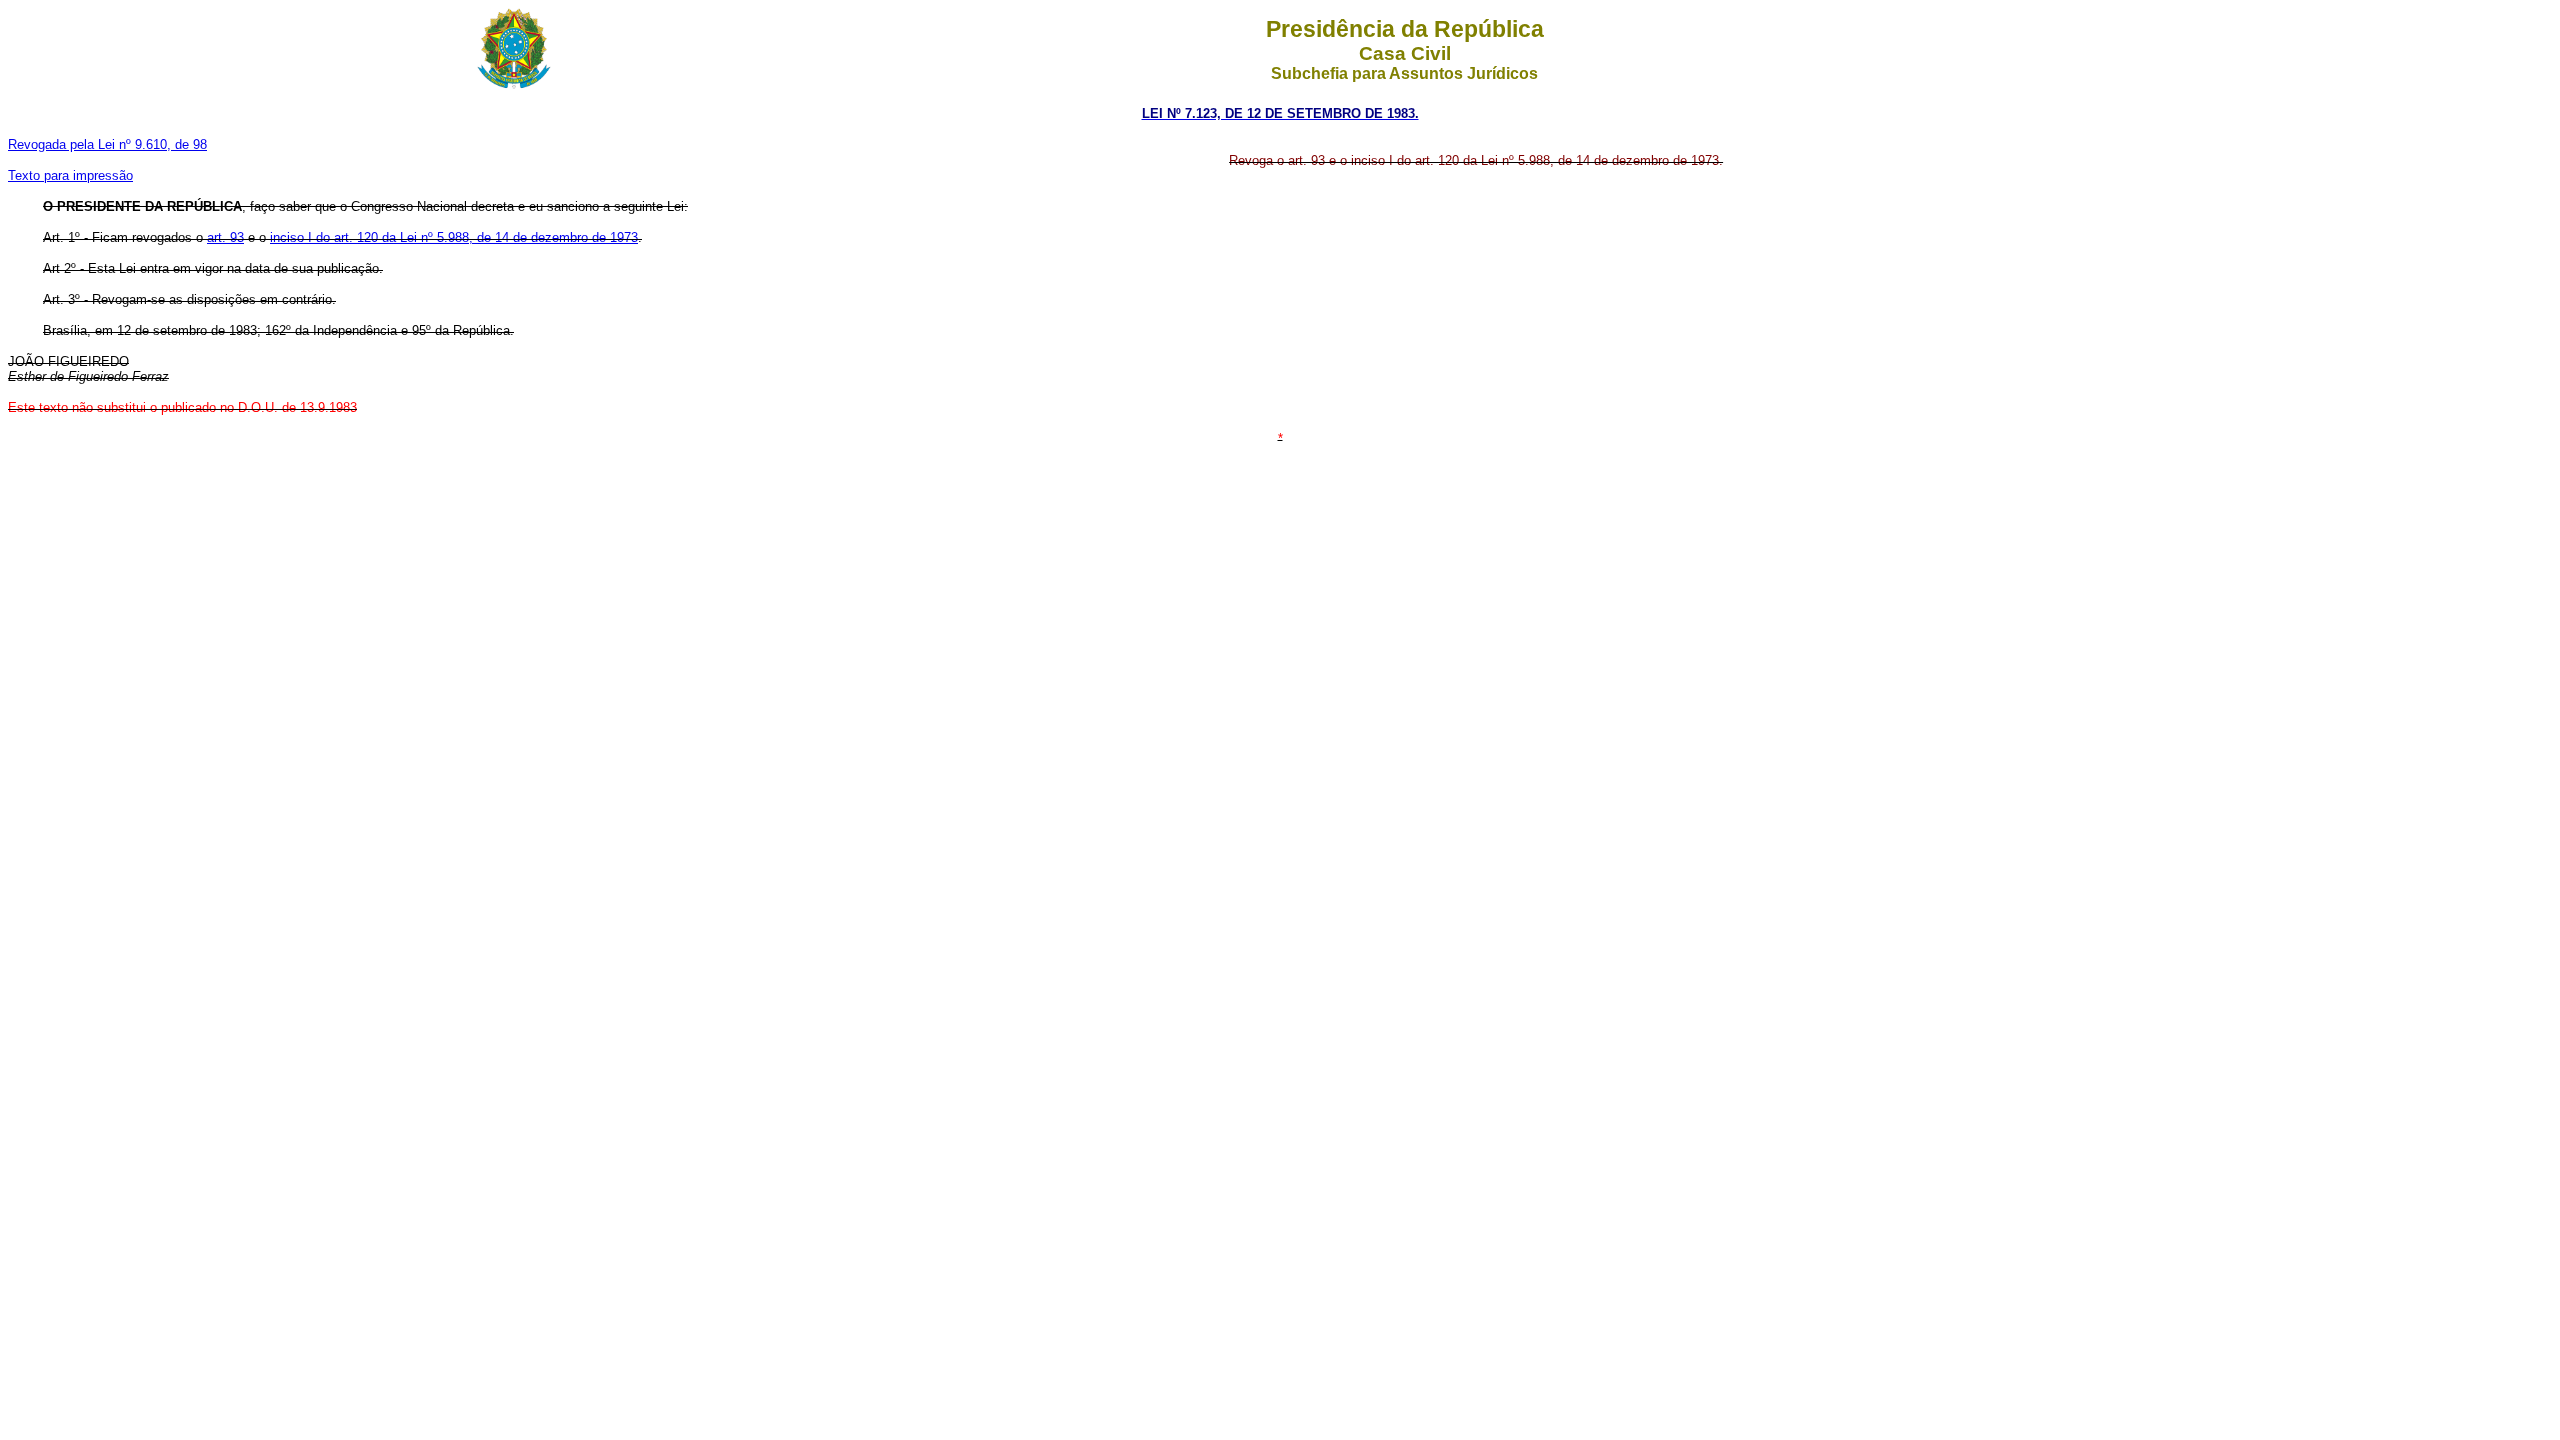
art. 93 (225, 237)
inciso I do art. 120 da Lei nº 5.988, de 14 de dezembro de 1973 (454, 237)
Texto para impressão (70, 175)
